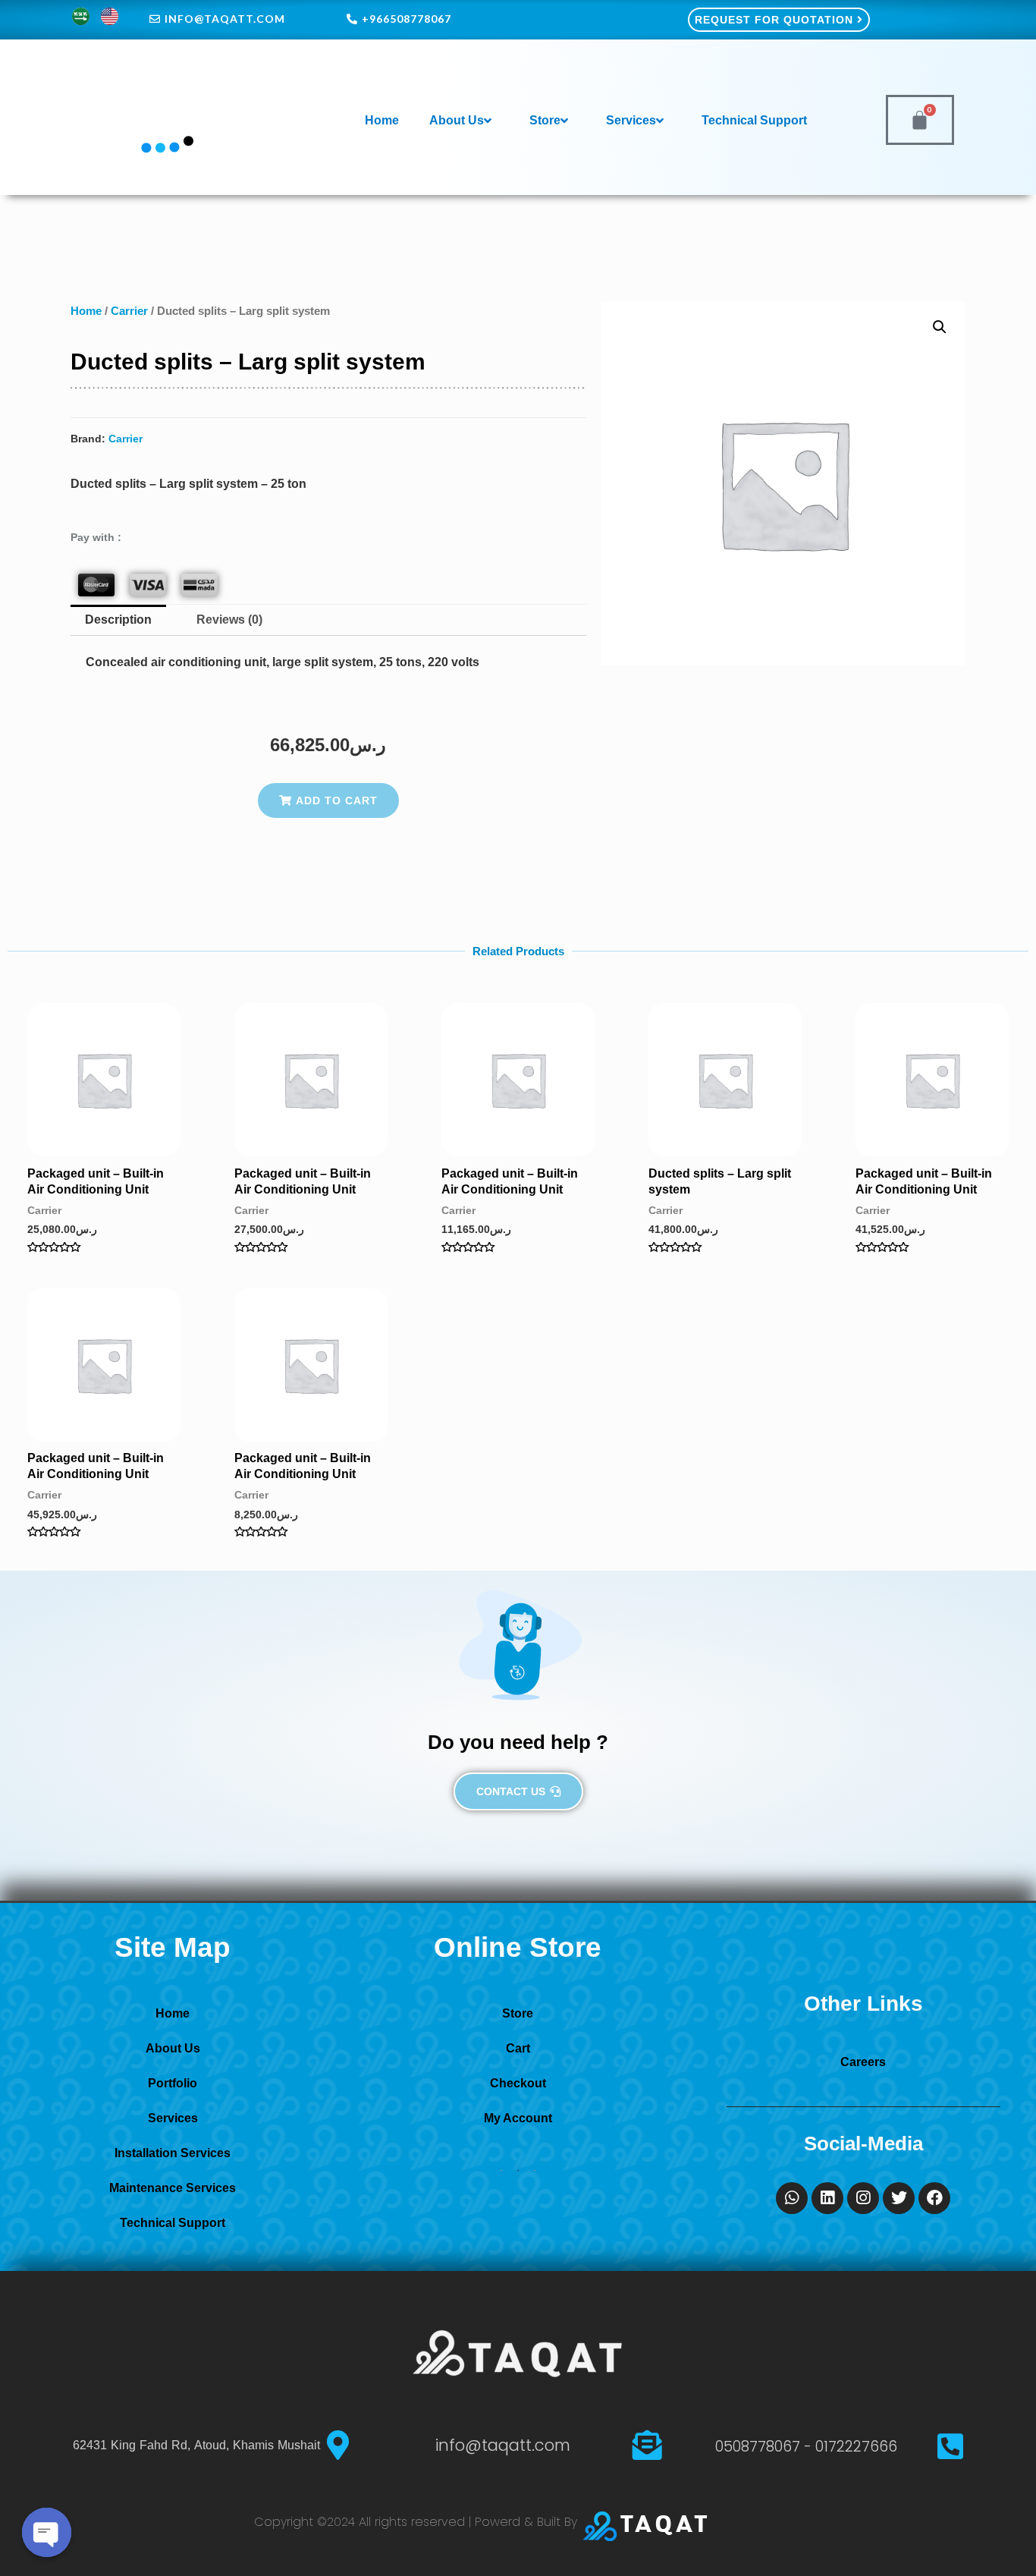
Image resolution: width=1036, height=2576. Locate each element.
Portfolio (173, 2083)
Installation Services (173, 2153)
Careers (863, 2062)
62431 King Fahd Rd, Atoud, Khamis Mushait (196, 2445)
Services (631, 120)
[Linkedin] (827, 2198)
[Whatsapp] (792, 2198)
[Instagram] (863, 2198)
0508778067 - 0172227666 (806, 2447)
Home (382, 120)
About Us (457, 120)
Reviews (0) (229, 620)
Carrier (129, 311)
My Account (518, 2118)
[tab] (118, 621)
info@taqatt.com (503, 2445)
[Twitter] (899, 2198)
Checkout (518, 2083)
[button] (328, 800)
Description (118, 620)
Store (545, 120)
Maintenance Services (173, 2188)
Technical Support (754, 120)
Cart (518, 2048)
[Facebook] (934, 2198)
